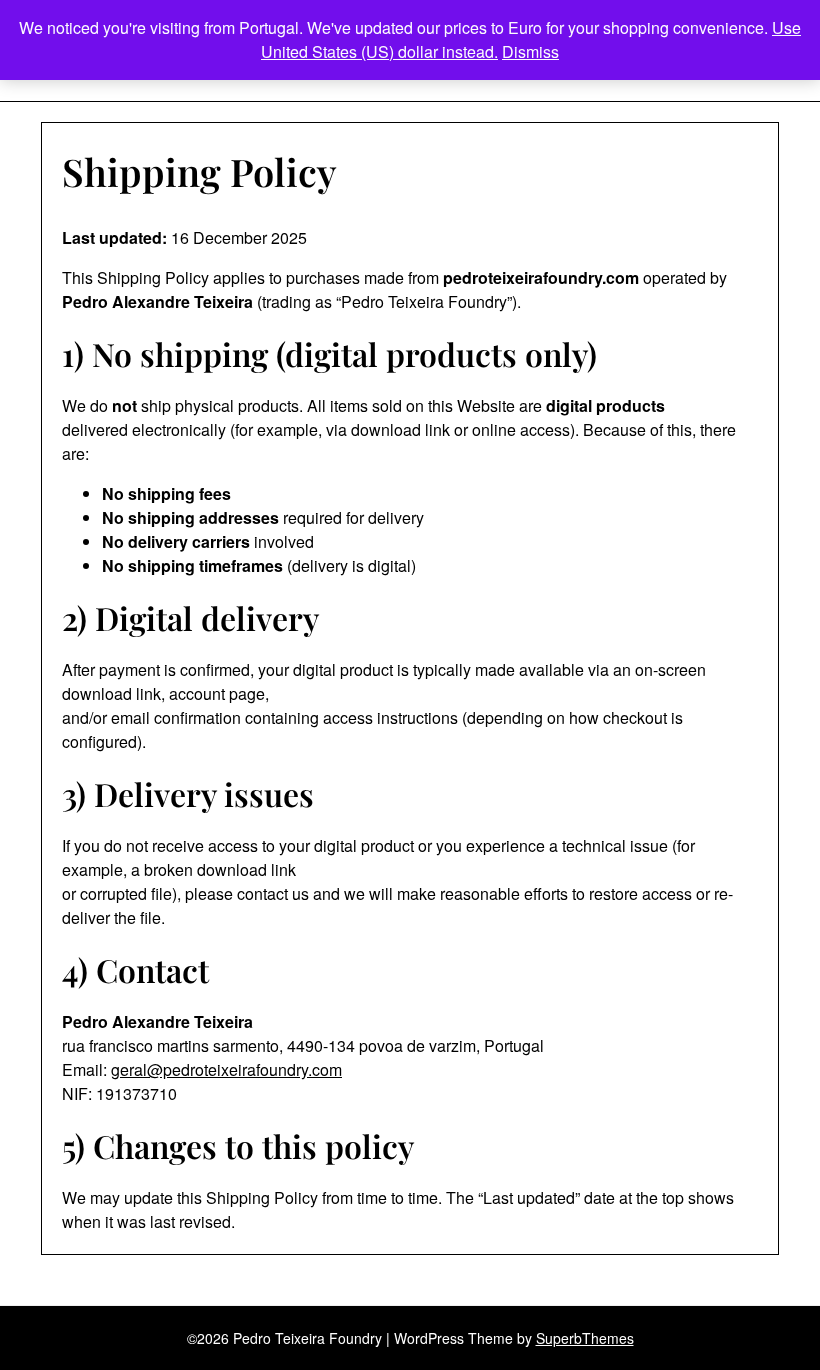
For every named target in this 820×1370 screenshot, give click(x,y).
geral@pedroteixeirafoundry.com (226, 1069)
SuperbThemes (585, 1338)
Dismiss (530, 51)
